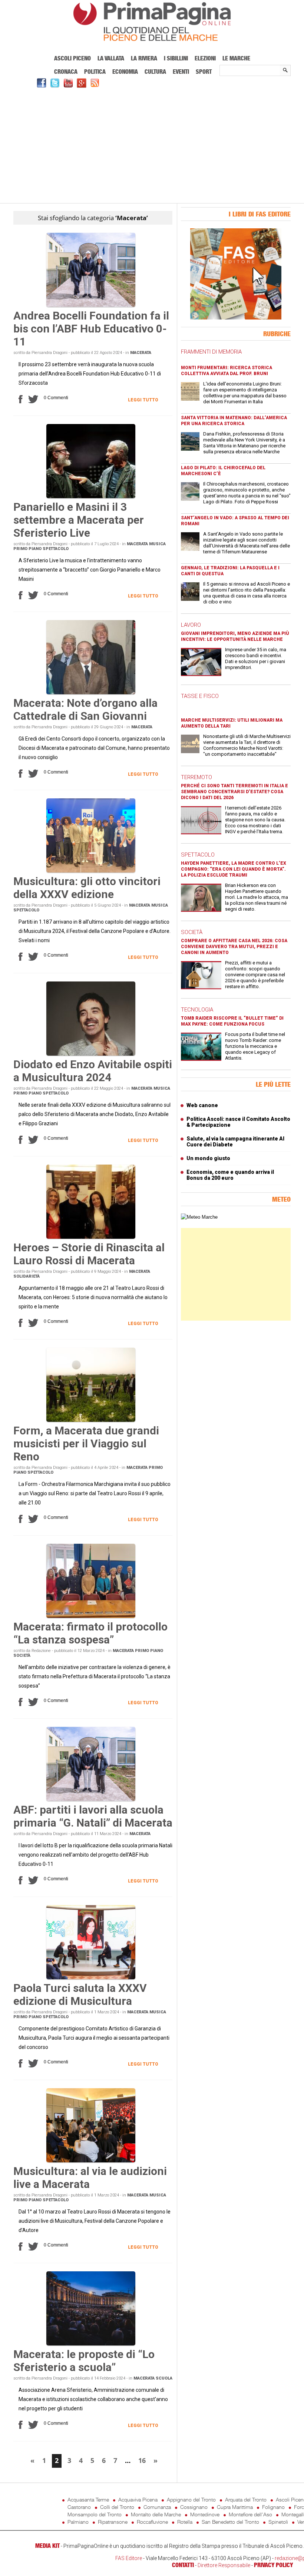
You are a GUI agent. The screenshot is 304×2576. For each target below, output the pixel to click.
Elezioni (205, 58)
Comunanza (157, 2507)
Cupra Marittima (235, 2507)
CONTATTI (183, 2565)
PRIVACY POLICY (273, 2565)
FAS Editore (129, 2558)
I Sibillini (176, 58)
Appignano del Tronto (191, 2499)
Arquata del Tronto (246, 2499)
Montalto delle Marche (156, 2514)
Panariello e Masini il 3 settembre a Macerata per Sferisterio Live (79, 520)
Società (22, 1655)
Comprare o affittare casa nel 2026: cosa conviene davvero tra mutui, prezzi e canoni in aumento (234, 947)
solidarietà (27, 1276)
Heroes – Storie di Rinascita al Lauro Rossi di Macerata (89, 1254)
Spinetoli (278, 2522)
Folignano (273, 2507)
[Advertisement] (152, 145)
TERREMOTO (196, 777)
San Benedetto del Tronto (230, 2522)
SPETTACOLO (198, 855)
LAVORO (191, 625)
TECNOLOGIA (197, 1010)
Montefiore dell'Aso (250, 2514)
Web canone (202, 1105)
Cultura (155, 72)
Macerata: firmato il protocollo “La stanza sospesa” (90, 1633)
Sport (204, 72)
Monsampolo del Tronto (95, 2514)
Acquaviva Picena (138, 2499)
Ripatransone (113, 2522)
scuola (164, 2378)
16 (142, 2460)
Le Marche (236, 58)
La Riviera (144, 58)
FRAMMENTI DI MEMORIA (211, 352)
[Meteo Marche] (199, 1217)
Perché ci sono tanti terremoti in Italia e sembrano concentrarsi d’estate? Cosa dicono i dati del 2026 (234, 792)
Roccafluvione (152, 2522)
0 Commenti (56, 398)
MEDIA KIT (47, 2546)
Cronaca (66, 72)
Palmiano (78, 2522)
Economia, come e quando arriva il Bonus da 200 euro (230, 1175)
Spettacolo (56, 549)
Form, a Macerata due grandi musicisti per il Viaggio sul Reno (86, 1443)
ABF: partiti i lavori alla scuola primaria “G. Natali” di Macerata (93, 1816)
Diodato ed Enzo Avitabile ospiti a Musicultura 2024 (93, 1071)
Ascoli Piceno (72, 58)
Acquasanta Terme (88, 2499)
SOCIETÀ (192, 932)
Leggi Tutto (143, 400)
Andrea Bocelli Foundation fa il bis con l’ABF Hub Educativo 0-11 (91, 329)
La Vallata (111, 58)
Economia (125, 72)
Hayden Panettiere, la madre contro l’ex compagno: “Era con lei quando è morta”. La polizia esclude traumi (234, 869)
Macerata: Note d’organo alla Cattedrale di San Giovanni (85, 709)
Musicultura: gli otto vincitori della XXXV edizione (87, 888)
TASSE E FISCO (200, 696)
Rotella (185, 2522)
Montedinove (205, 2514)
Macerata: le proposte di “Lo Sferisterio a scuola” (84, 2361)
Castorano (79, 2507)
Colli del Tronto (117, 2507)
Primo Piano (27, 549)
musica (157, 544)
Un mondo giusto (208, 1158)
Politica (95, 72)
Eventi (181, 72)
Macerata (141, 353)
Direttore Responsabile (224, 2565)
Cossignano (194, 2507)
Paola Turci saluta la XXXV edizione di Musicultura (80, 1994)
